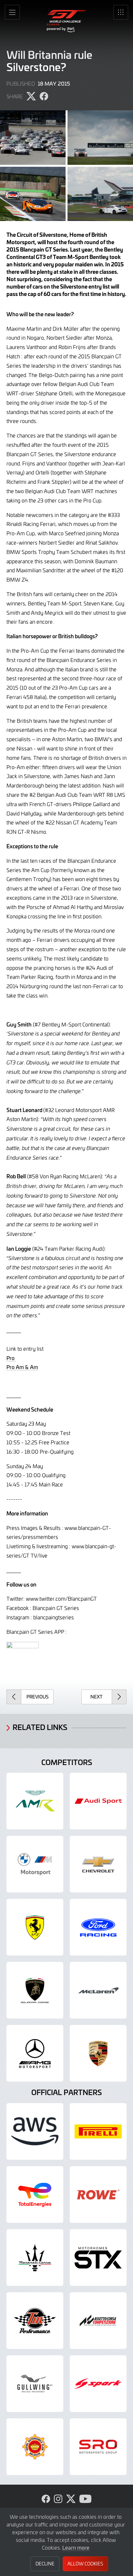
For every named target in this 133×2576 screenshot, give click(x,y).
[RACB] (35, 2447)
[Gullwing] (35, 2384)
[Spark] (98, 2384)
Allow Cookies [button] (85, 2564)
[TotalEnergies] (35, 2194)
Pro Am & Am (22, 1367)
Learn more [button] (76, 2547)
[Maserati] (35, 2258)
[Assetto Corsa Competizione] (98, 2321)
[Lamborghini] (35, 1990)
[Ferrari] (35, 1927)
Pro (11, 1358)
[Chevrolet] (98, 1864)
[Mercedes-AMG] (35, 2053)
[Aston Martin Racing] (35, 1801)
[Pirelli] (98, 2131)
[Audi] (98, 1801)
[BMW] (35, 1864)
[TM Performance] (35, 2321)
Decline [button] (45, 2564)
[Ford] (98, 1927)
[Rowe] (98, 2194)
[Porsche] (98, 2053)
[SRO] (98, 2447)
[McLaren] (98, 1990)
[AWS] (35, 2131)
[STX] (98, 2258)
